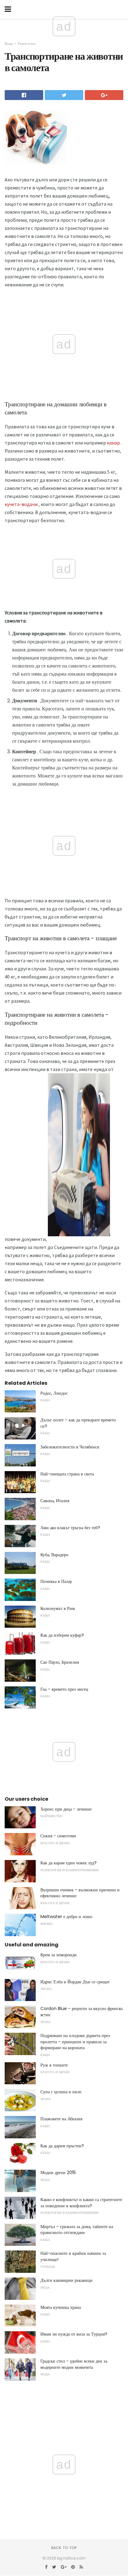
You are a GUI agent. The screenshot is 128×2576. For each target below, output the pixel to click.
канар (113, 443)
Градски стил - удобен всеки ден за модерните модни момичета (74, 2364)
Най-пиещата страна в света (67, 1474)
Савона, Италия (55, 1501)
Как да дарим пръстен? (62, 2146)
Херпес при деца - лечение (66, 1809)
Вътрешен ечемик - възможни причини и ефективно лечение (80, 1893)
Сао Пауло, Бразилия (60, 1662)
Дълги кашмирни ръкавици (66, 2280)
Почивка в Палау (56, 1581)
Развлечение (27, 43)
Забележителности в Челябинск (70, 1447)
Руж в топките (54, 2065)
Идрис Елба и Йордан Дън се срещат (75, 1982)
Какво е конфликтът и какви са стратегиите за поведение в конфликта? (81, 2203)
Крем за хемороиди (59, 1955)
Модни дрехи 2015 (58, 2173)
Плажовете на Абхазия (61, 2119)
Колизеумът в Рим (58, 1608)
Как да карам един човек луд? (69, 1863)
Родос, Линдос (54, 1393)
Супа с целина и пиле (61, 2092)
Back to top (64, 2548)
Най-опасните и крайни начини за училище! (73, 2256)
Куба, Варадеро (54, 1555)
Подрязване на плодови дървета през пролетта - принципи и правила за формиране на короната (75, 2042)
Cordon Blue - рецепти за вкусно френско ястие (82, 2012)
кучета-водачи (21, 504)
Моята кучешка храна (61, 2307)
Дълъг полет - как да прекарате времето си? (78, 1423)
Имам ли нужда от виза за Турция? (74, 2334)
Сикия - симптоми (58, 1836)
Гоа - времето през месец (64, 1689)
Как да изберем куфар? (62, 1635)
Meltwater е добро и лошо (66, 1917)
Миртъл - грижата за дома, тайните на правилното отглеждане (77, 2230)
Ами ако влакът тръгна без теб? (70, 1528)
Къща (9, 43)
